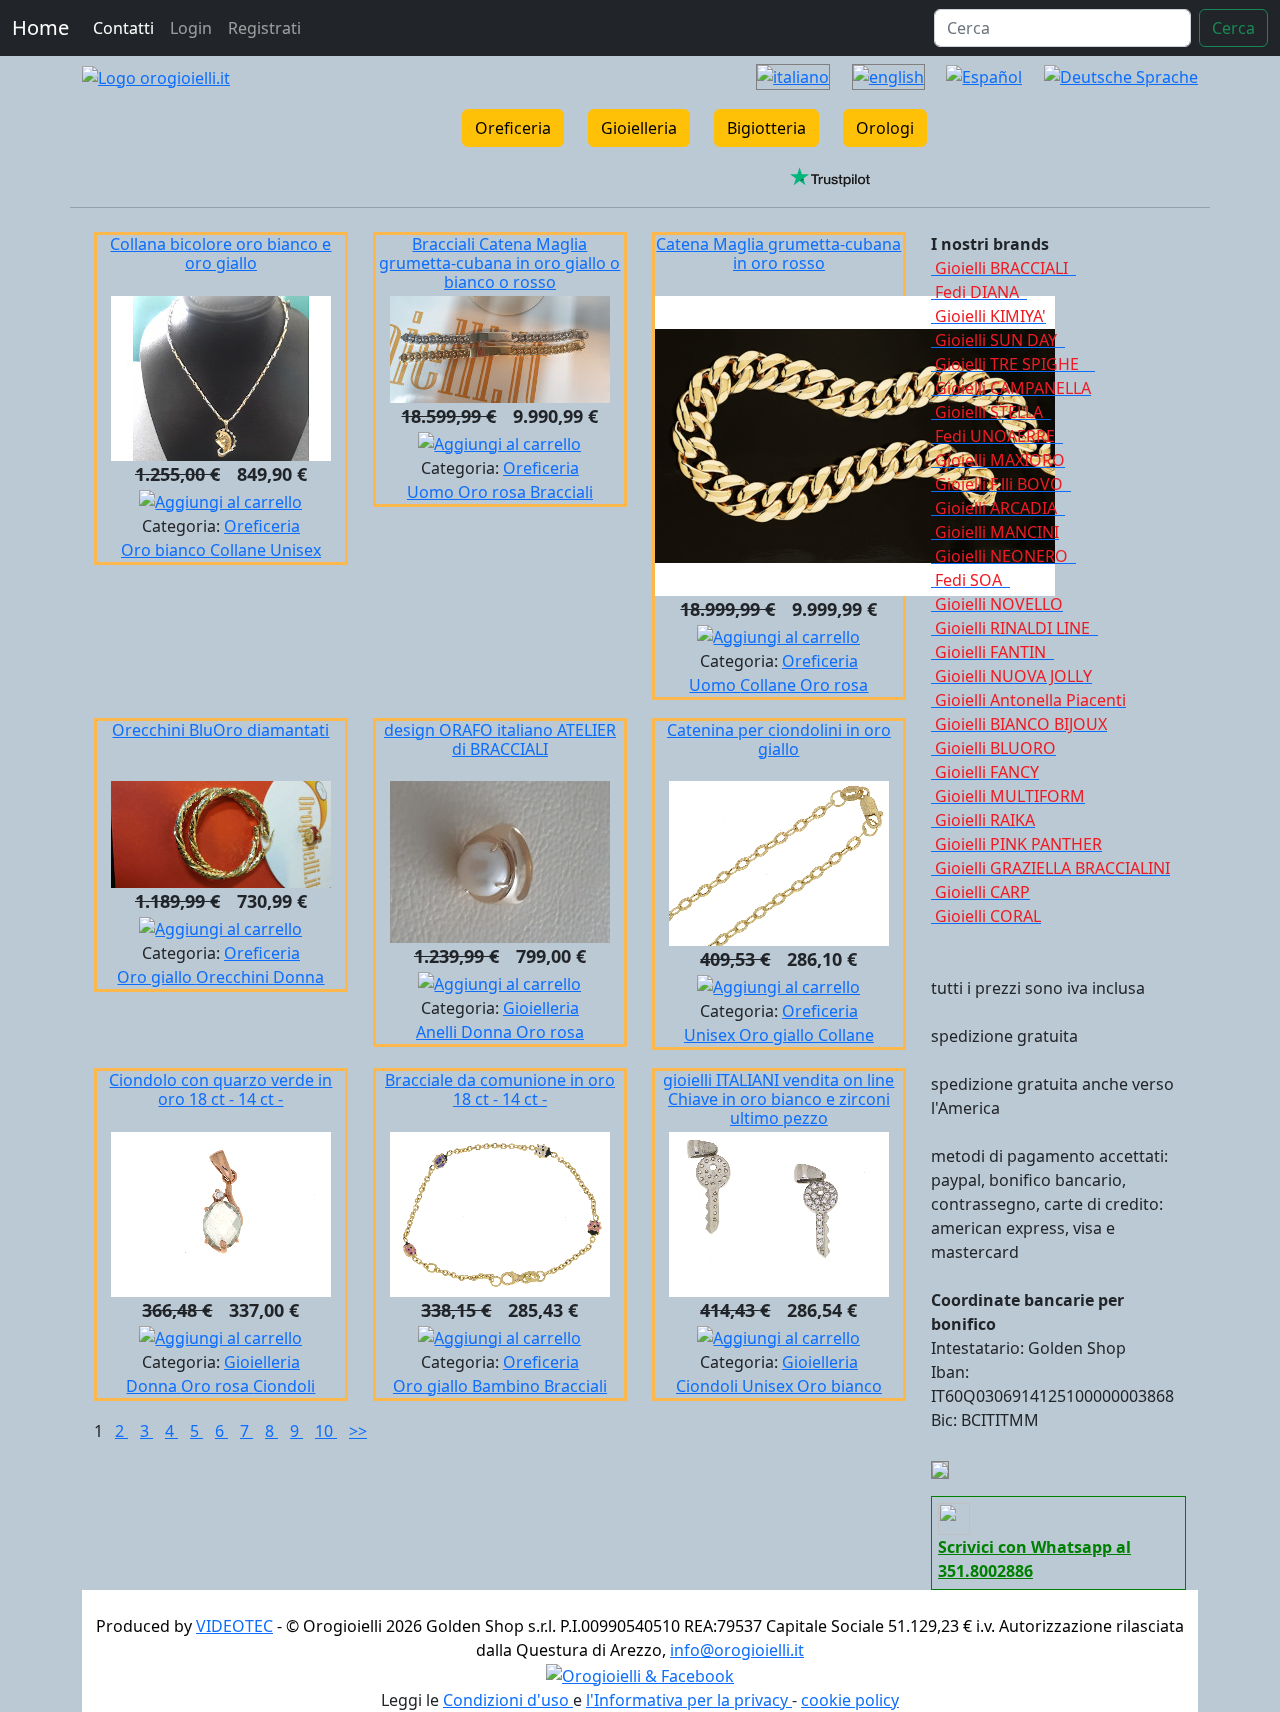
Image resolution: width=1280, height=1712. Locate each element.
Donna (298, 977)
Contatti (123, 28)
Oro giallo (156, 977)
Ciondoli (284, 1386)
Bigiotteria (766, 128)
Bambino (508, 1386)
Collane (240, 550)
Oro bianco (165, 550)
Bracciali (561, 492)
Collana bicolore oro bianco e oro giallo (220, 253)
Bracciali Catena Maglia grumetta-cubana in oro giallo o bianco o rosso (499, 263)
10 (326, 1431)
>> (358, 1431)
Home (40, 27)
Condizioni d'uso (508, 1700)
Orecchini (234, 977)
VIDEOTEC (234, 1626)
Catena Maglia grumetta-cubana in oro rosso (778, 253)
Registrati (264, 28)
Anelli (438, 1032)
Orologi (885, 128)
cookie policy (850, 1700)
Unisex (295, 550)
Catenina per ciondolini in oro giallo (779, 739)
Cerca (1233, 28)
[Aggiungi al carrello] (220, 500)
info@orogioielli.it (737, 1650)
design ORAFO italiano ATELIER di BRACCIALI (500, 739)
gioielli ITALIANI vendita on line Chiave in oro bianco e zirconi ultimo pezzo (778, 1099)
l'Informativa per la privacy (689, 1700)
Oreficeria (513, 128)
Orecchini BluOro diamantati (220, 730)
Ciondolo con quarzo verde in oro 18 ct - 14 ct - (220, 1089)
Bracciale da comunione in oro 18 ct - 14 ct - (500, 1089)
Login (191, 28)
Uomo (432, 492)
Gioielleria (639, 128)
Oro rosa (494, 492)
